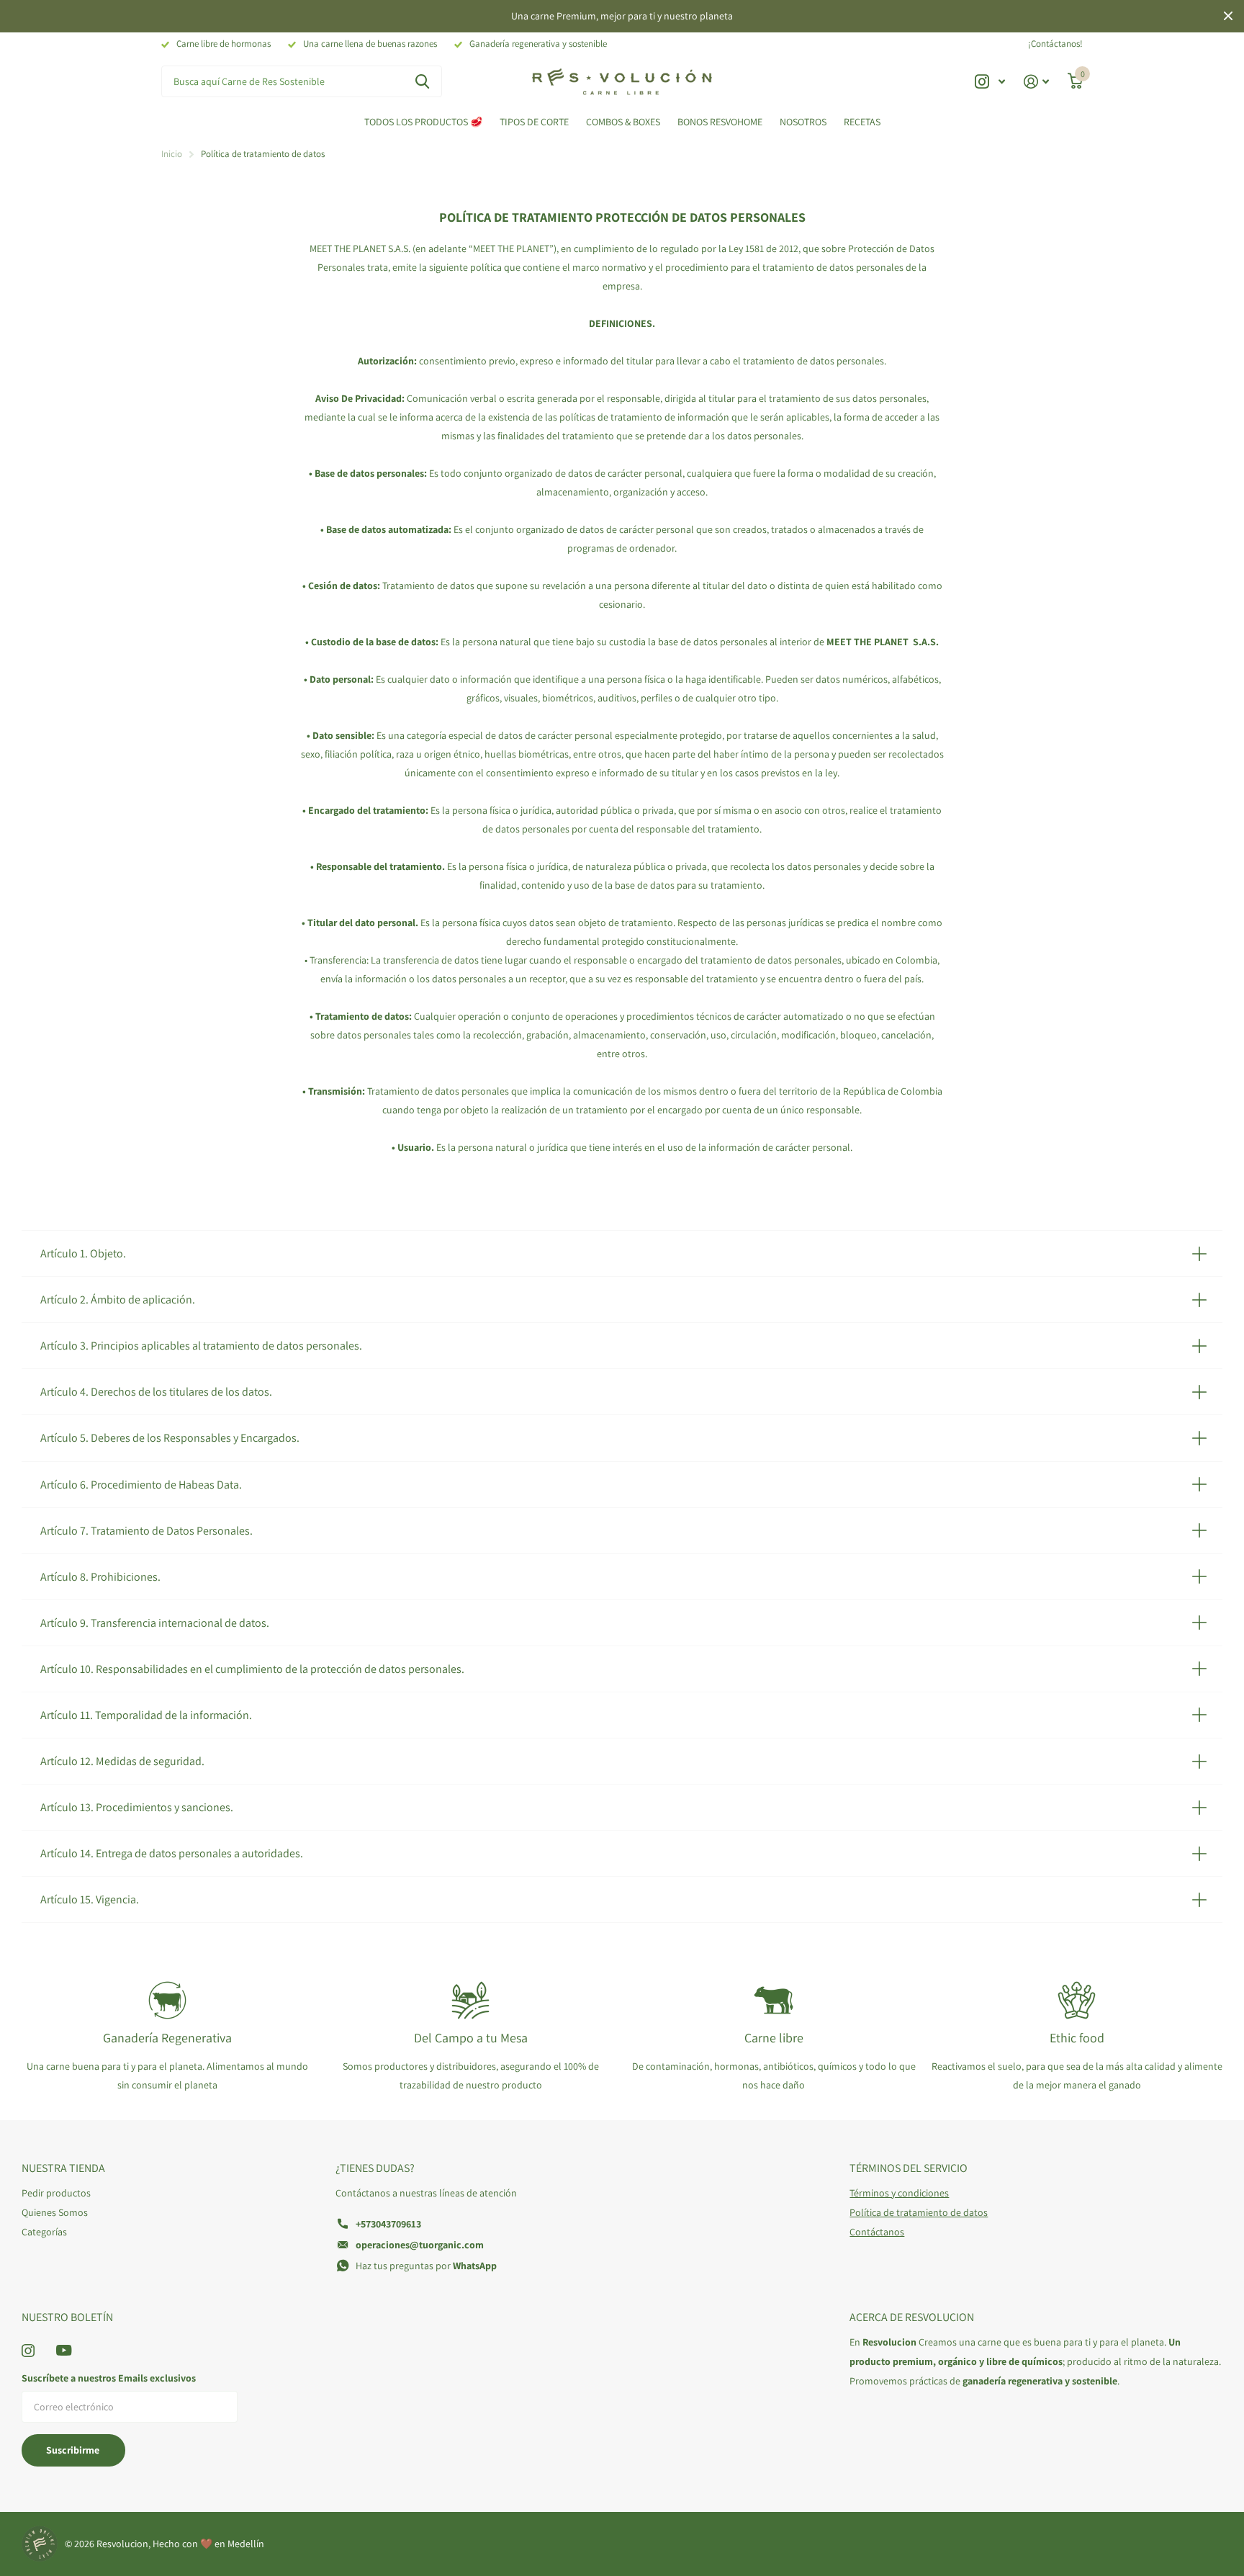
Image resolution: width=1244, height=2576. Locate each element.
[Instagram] (28, 2351)
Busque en (422, 82)
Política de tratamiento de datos (919, 2212)
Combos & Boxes (623, 122)
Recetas (862, 122)
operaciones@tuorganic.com (420, 2245)
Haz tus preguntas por (426, 2266)
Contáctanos (877, 2232)
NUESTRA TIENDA (63, 2168)
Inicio (172, 154)
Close (1228, 16)
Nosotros (803, 122)
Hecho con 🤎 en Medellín (208, 2544)
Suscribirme (74, 2450)
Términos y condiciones (899, 2193)
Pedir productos (56, 2193)
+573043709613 (388, 2224)
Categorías (44, 2232)
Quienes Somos (55, 2212)
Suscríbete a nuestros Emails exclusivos (109, 2378)
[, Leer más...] (990, 82)
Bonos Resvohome (720, 122)
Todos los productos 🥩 (423, 122)
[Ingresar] (1036, 82)
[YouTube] (64, 2350)
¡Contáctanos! (1055, 44)
